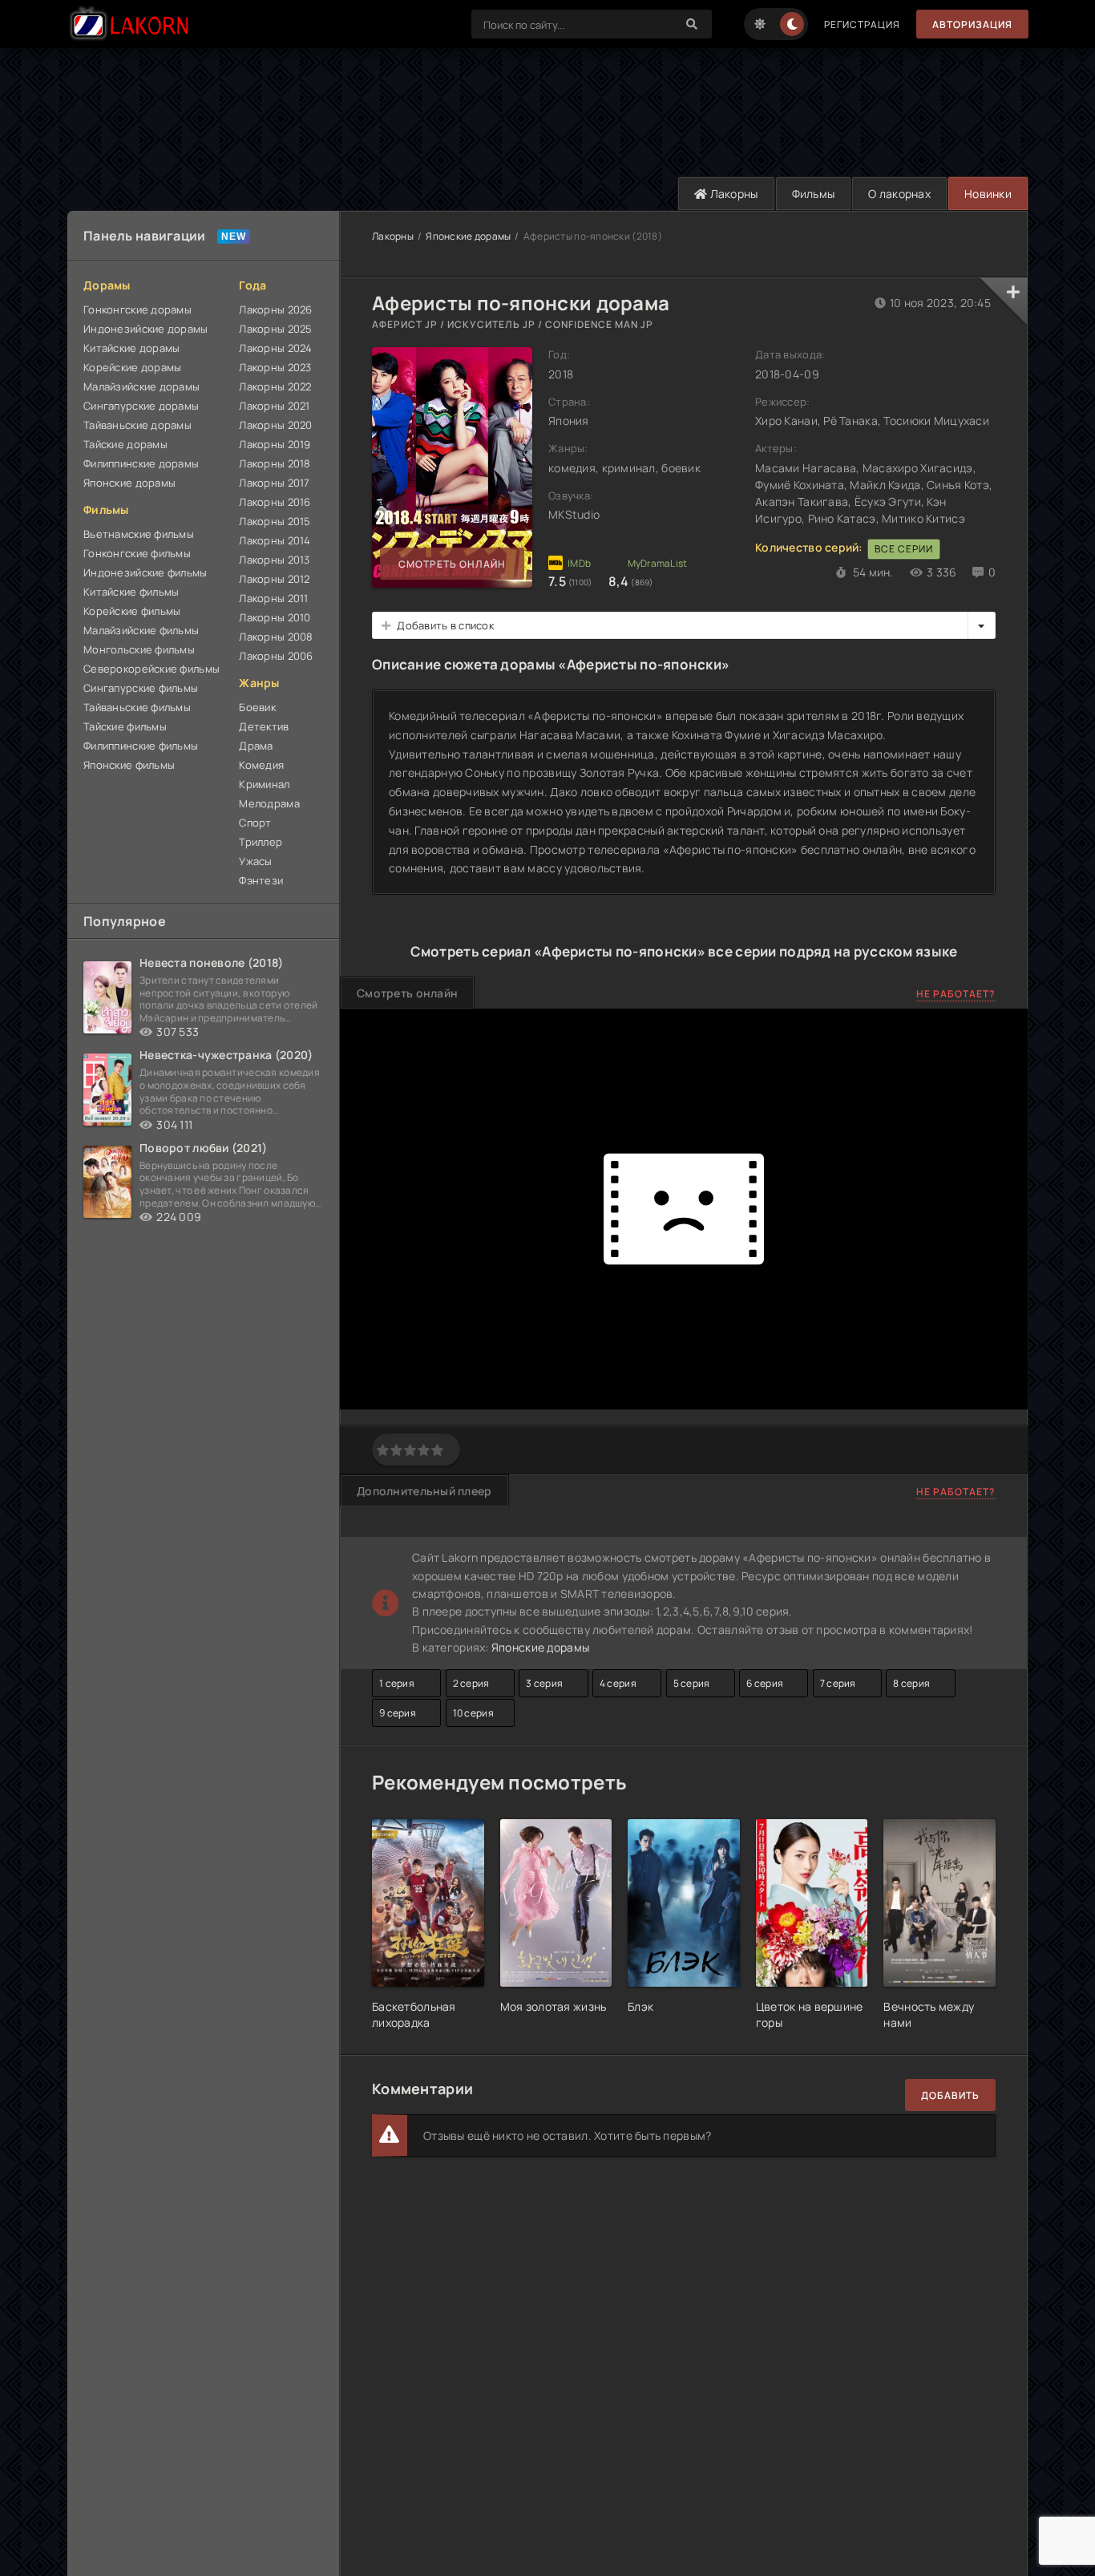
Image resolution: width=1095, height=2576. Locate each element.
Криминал (264, 784)
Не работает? (956, 994)
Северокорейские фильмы (152, 669)
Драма (256, 746)
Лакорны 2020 (275, 425)
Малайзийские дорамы (141, 386)
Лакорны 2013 (274, 560)
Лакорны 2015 (275, 521)
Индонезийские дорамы (146, 329)
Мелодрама (269, 803)
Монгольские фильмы (139, 649)
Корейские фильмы (132, 611)
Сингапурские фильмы (141, 688)
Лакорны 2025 (275, 329)
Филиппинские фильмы (141, 746)
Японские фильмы (129, 765)
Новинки (988, 194)
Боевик (257, 707)
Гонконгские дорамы (137, 309)
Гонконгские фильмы (137, 553)
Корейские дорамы (132, 367)
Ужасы (255, 861)
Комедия (261, 765)
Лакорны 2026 (275, 309)
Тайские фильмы (125, 726)
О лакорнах (899, 194)
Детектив (264, 726)
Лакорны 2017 (274, 483)
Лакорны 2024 (275, 348)
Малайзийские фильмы (141, 630)
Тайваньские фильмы (137, 707)
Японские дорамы (129, 483)
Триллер (261, 842)
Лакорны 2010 (275, 617)
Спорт (255, 823)
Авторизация (972, 24)
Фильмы (814, 194)
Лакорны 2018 (275, 463)
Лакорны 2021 (274, 406)
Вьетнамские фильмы (139, 534)
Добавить (950, 2095)
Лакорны (732, 194)
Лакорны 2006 (276, 656)
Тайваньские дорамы (137, 425)
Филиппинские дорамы (141, 463)
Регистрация (862, 24)
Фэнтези (261, 880)
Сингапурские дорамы (141, 406)
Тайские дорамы (125, 444)
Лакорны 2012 (274, 579)
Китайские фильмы (131, 592)
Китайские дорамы (131, 348)
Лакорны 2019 (275, 444)
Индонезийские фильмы (145, 572)
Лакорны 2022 (275, 386)
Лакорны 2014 (275, 540)
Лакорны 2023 (275, 367)
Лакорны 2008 (276, 637)
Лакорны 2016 (275, 502)
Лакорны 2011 (273, 598)
